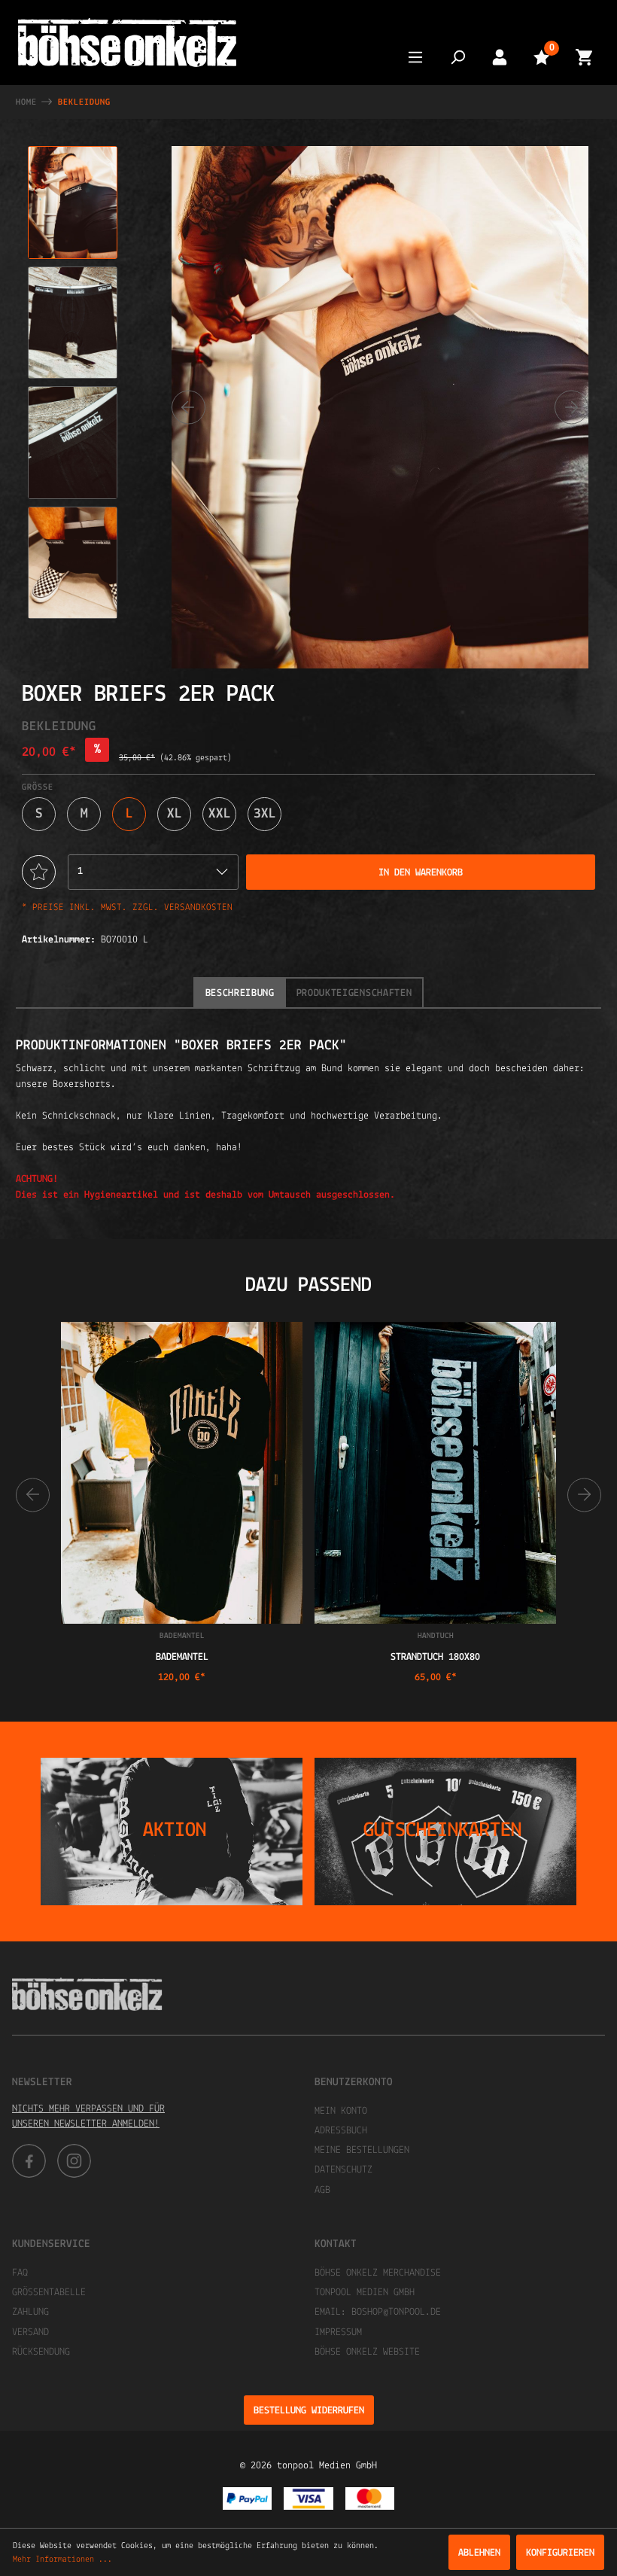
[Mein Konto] (500, 57)
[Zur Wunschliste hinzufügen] (39, 872)
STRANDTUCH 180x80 (435, 1657)
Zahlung (30, 2312)
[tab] (240, 993)
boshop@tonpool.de (396, 2312)
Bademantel (182, 1657)
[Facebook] (29, 2161)
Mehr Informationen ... (62, 2559)
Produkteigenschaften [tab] (354, 993)
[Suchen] (457, 57)
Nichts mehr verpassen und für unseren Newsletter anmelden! (88, 2116)
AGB (322, 2190)
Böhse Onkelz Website (367, 2352)
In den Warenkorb (421, 873)
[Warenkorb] (584, 57)
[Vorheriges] (188, 407)
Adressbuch (341, 2131)
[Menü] (415, 57)
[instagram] (74, 2161)
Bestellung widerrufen (309, 2411)
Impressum (338, 2332)
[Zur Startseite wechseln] (127, 43)
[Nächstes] (571, 407)
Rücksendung (41, 2352)
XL (175, 814)
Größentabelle (49, 2293)
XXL (220, 814)
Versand (30, 2332)
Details (182, 1608)
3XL (265, 814)
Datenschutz (343, 2170)
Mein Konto (341, 2111)
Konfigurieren (560, 2553)
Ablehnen (479, 2553)
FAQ (20, 2273)
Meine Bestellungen (362, 2150)
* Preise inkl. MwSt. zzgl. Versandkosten (127, 907)
